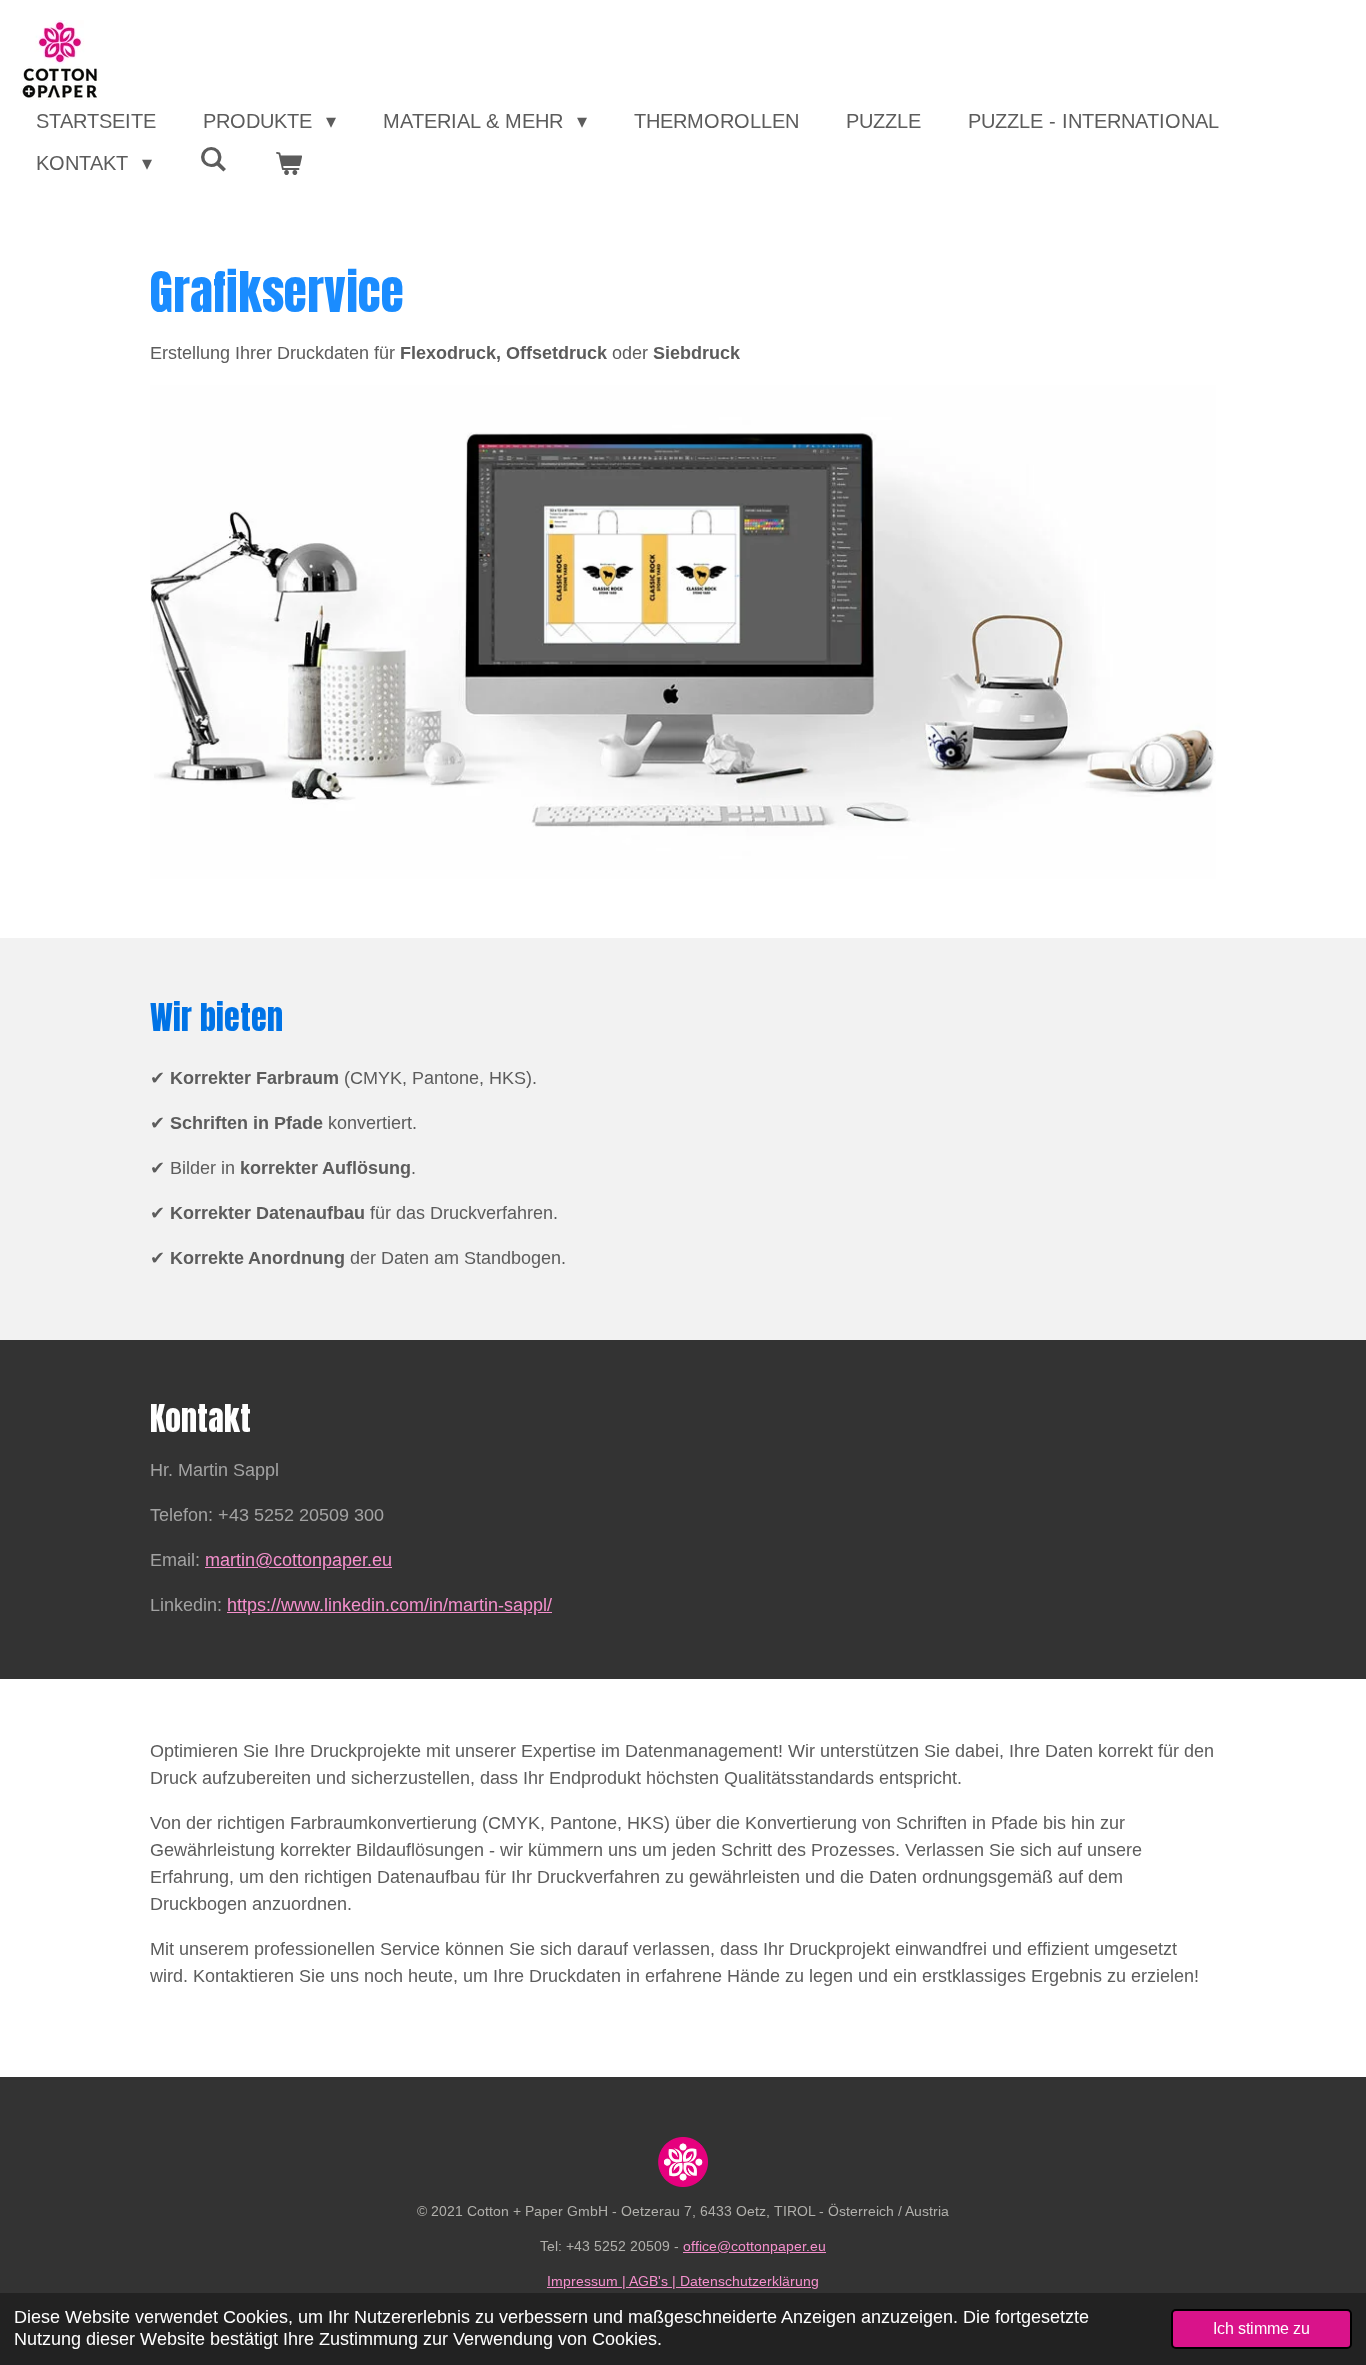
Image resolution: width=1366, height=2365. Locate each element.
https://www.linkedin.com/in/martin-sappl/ (389, 1605)
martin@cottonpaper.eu (298, 1560)
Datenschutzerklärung (749, 2281)
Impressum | (588, 2281)
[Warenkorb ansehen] (288, 163)
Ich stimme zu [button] (1261, 2328)
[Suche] (213, 159)
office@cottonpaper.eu (754, 2246)
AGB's (648, 2281)
